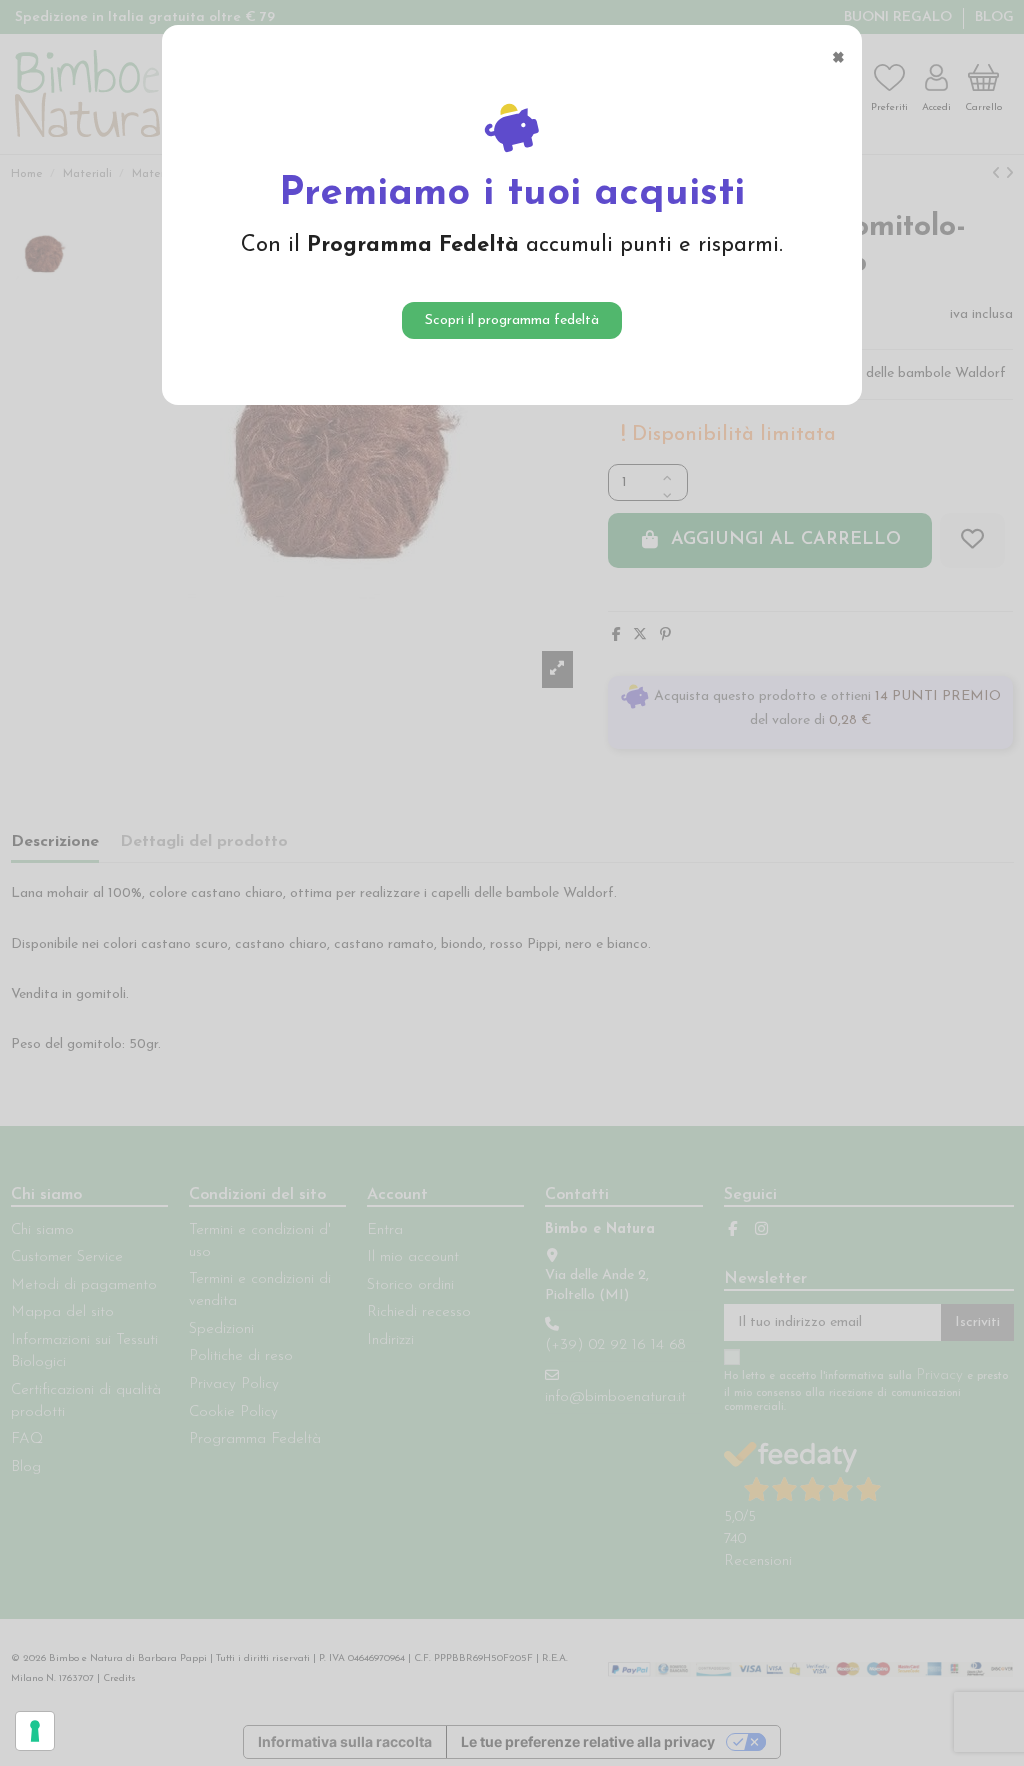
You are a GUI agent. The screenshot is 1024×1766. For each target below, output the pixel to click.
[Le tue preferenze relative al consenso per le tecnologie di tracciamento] (35, 1731)
